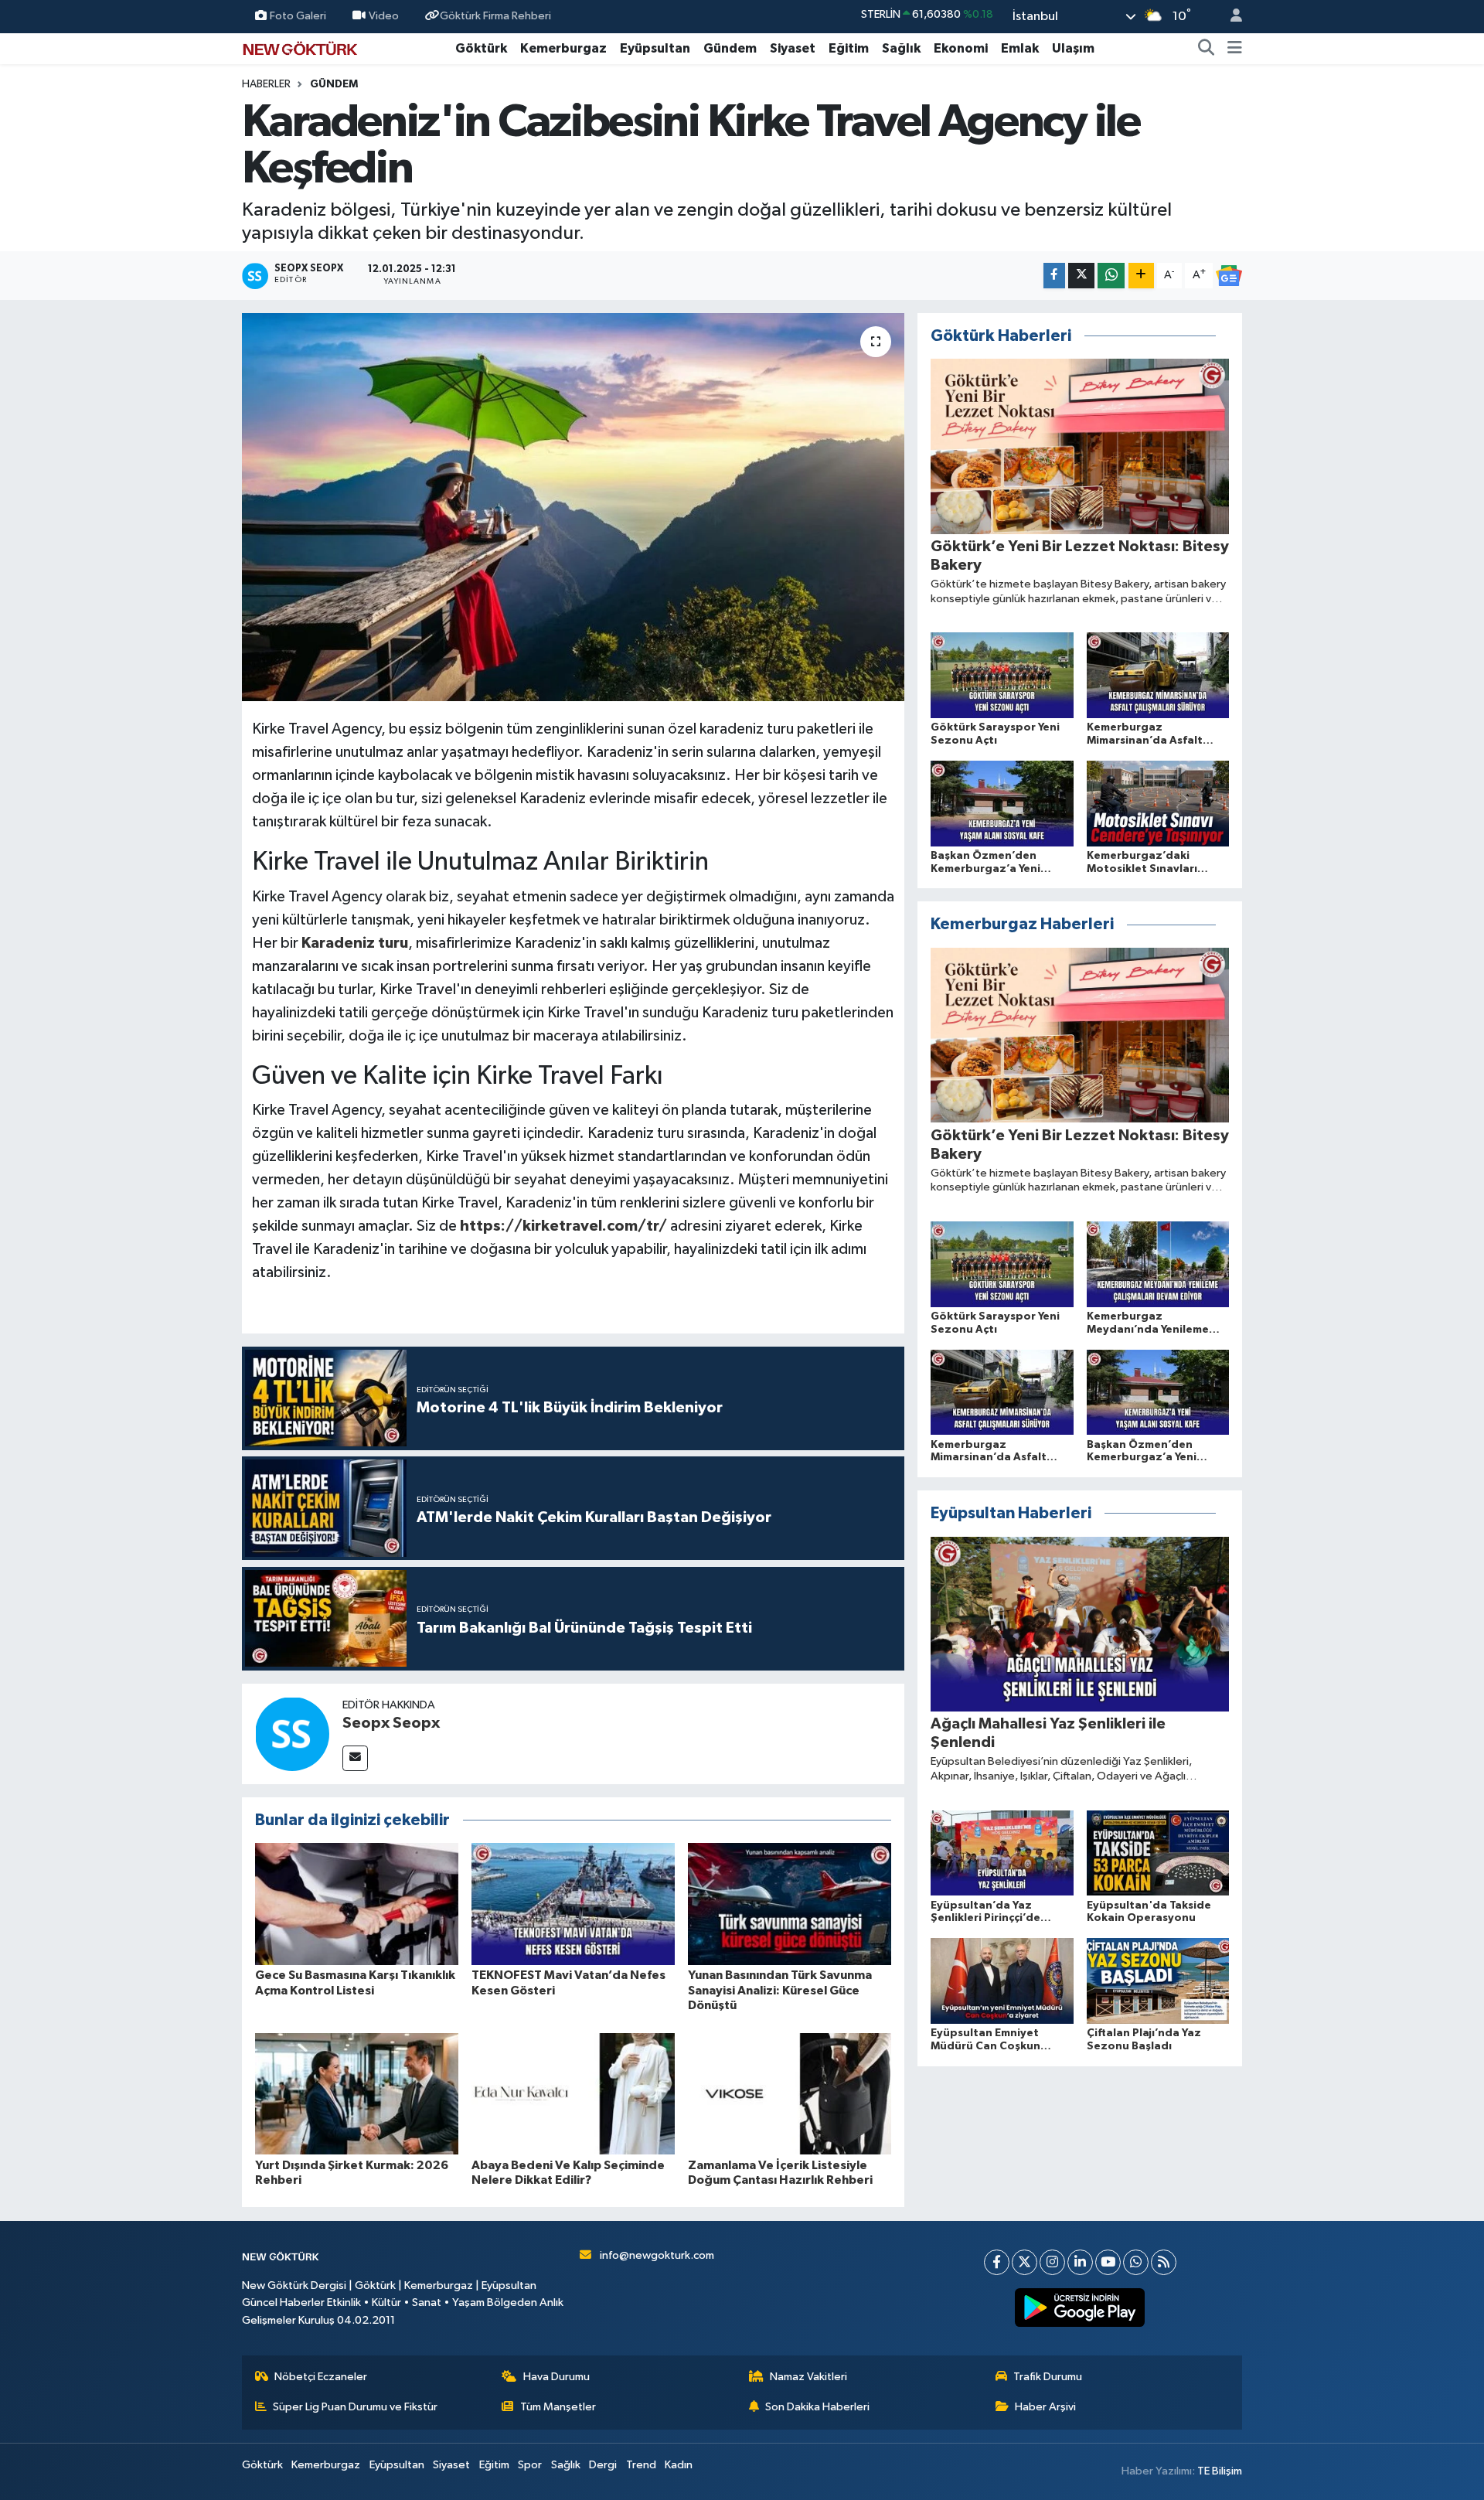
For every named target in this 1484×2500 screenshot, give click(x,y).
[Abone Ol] (1229, 276)
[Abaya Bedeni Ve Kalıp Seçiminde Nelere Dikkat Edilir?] (573, 2093)
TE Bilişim (1220, 2471)
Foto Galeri (298, 16)
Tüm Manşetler (558, 2407)
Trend (641, 2465)
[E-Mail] (355, 1758)
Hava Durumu (556, 2377)
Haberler (266, 84)
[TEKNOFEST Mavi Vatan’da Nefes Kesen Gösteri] (573, 1904)
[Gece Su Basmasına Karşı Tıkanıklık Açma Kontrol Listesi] (357, 1904)
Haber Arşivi (1045, 2407)
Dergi (603, 2465)
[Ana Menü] (1235, 49)
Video (384, 16)
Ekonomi (961, 48)
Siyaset (793, 48)
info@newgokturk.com (657, 2255)
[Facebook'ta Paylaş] (1054, 276)
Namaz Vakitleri (808, 2377)
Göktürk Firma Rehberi (495, 16)
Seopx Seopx (391, 1723)
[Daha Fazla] (1141, 276)
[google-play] (1080, 2308)
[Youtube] (1108, 2262)
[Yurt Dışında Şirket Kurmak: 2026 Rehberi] (357, 2093)
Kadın (679, 2465)
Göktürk (481, 48)
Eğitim (849, 48)
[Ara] (1207, 49)
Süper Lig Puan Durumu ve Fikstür (355, 2407)
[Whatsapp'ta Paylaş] (1111, 276)
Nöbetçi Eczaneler (321, 2377)
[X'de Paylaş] (1081, 276)
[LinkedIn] (1080, 2262)
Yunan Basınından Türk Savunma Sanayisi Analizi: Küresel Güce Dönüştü (780, 1990)
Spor (530, 2465)
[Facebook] (997, 2262)
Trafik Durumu (1048, 2377)
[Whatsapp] (1136, 2262)
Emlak (1020, 48)
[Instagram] (1052, 2262)
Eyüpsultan (655, 48)
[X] (1025, 2262)
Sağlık (901, 48)
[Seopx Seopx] (292, 1734)
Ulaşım (1073, 48)
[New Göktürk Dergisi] (300, 48)
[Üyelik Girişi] (1230, 17)
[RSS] (1164, 2262)
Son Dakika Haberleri (817, 2407)
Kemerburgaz (563, 48)
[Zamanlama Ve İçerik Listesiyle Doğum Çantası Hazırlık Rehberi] (790, 2093)
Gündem (730, 48)
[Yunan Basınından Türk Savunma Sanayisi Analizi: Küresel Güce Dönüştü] (790, 1904)
